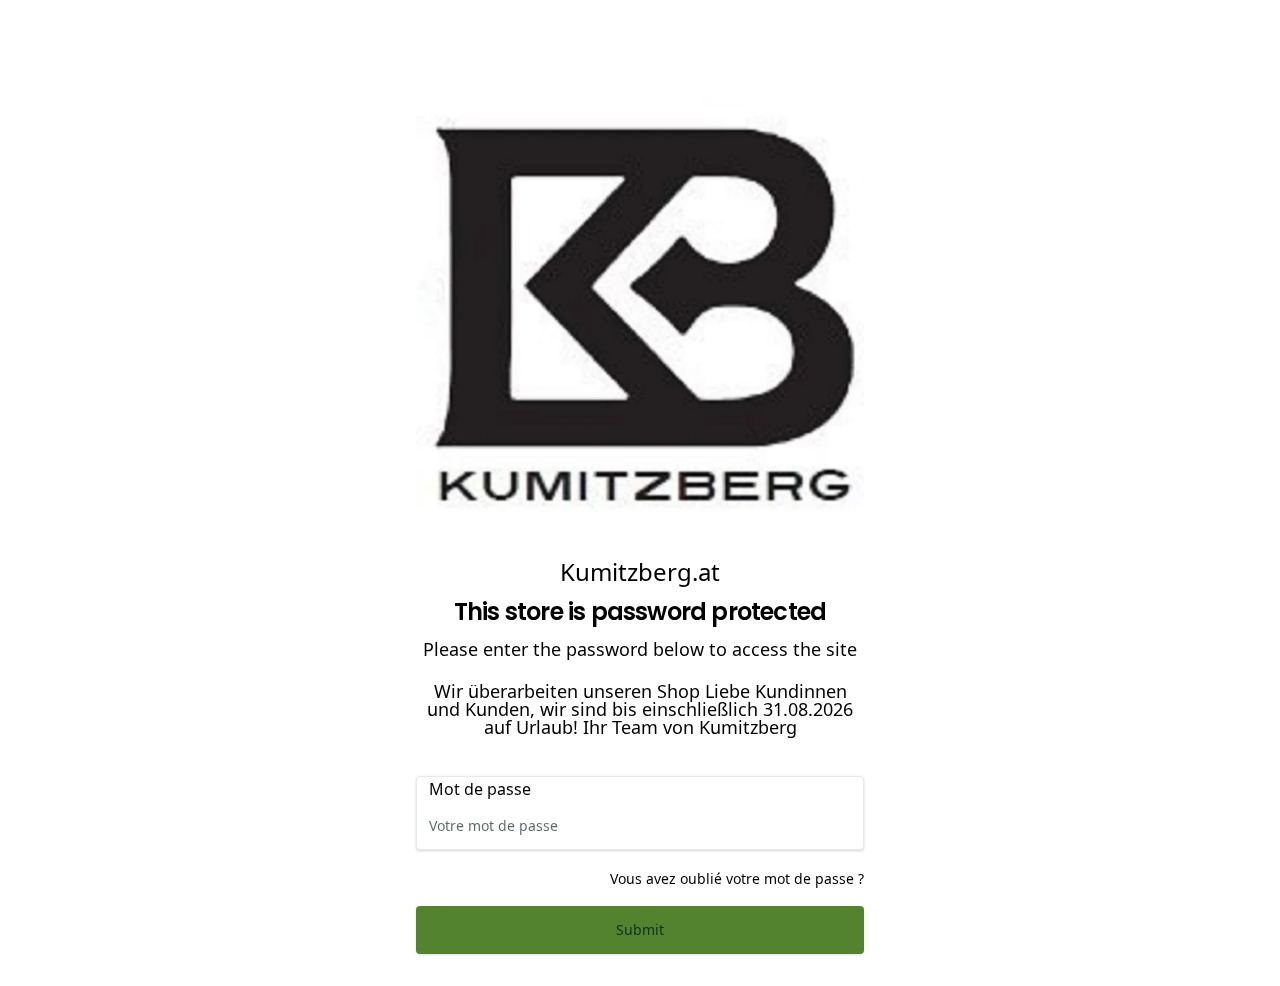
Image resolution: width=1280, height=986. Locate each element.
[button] (640, 930)
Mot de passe (480, 789)
